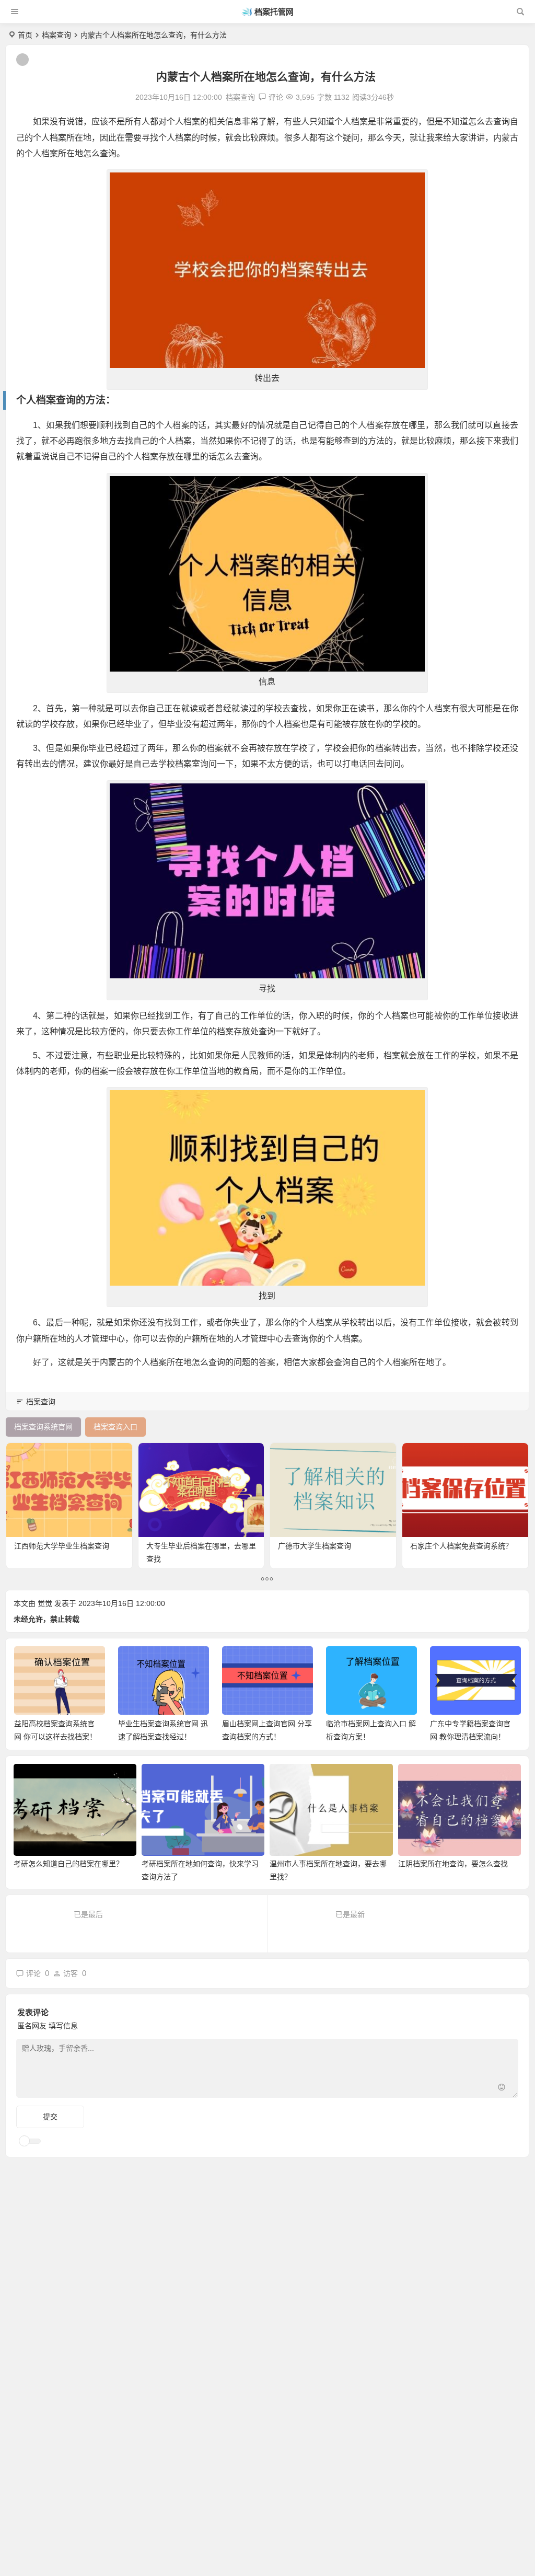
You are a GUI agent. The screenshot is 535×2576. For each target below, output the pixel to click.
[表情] (502, 2089)
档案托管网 (274, 12)
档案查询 (56, 35)
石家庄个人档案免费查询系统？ (461, 1546)
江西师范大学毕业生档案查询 (62, 1546)
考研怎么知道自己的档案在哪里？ (68, 1864)
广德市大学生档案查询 (315, 1546)
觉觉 (45, 1603)
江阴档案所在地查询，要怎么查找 (453, 1864)
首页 (25, 35)
